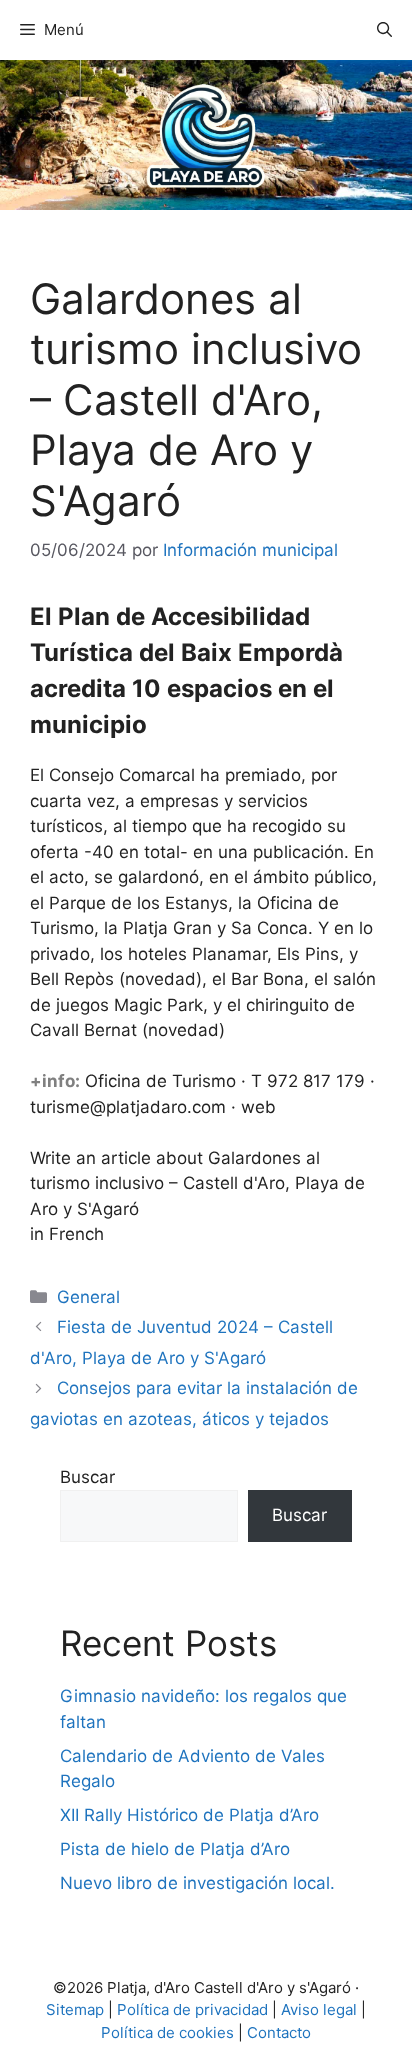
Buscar (87, 1477)
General (88, 1297)
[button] (384, 30)
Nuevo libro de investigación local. (197, 1883)
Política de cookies (167, 2032)
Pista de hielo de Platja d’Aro (175, 1849)
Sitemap (75, 2009)
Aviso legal (319, 2009)
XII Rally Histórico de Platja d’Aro (189, 1815)
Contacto (279, 2032)
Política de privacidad (192, 2009)
